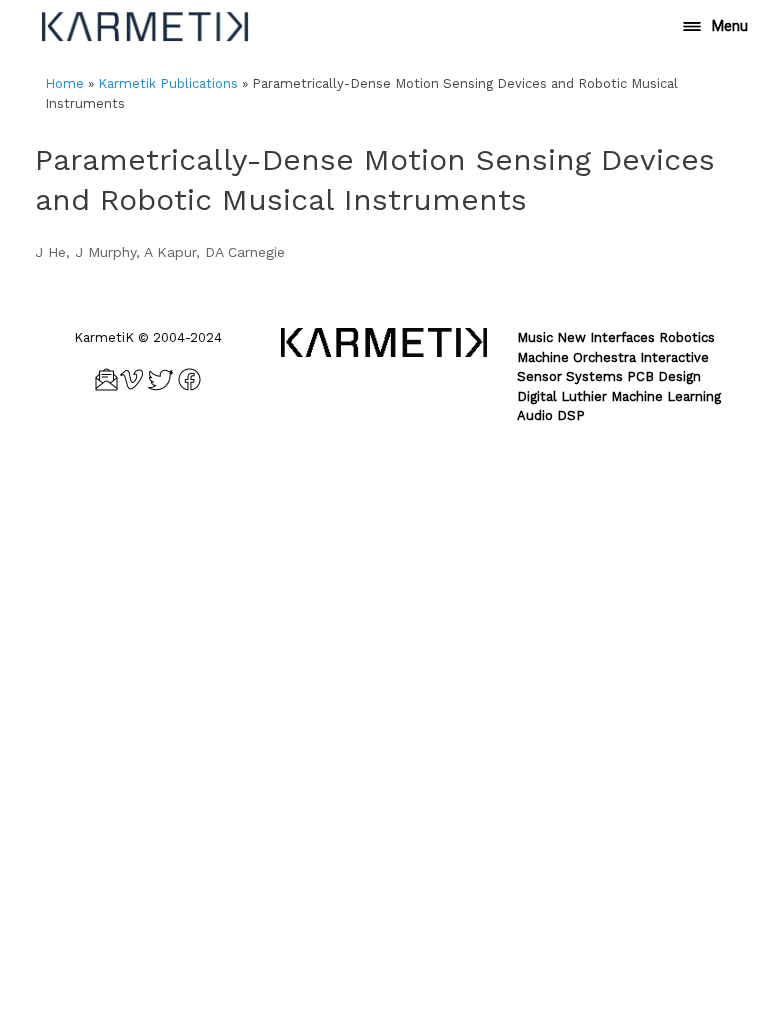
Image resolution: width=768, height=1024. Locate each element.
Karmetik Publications (168, 83)
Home (64, 83)
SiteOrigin (414, 459)
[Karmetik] (145, 26)
